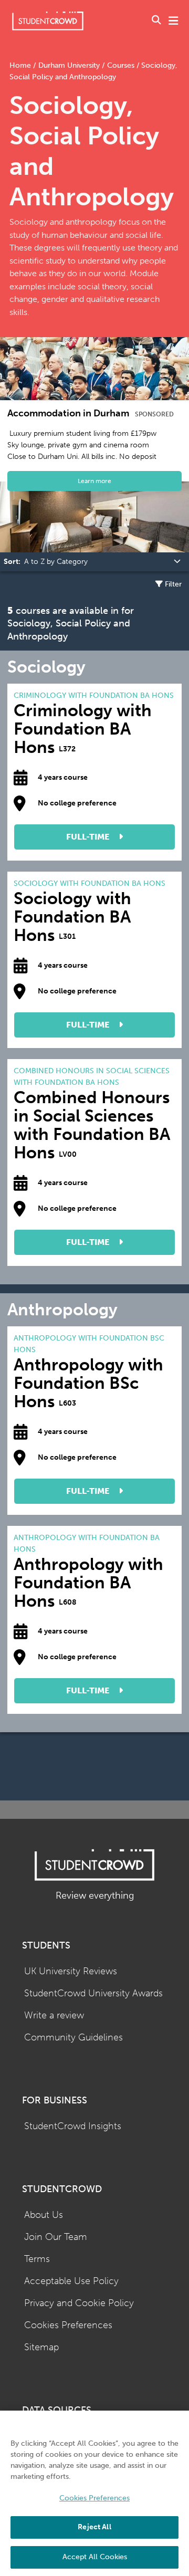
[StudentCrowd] (48, 21)
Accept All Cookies (95, 2557)
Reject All (94, 2527)
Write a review (54, 2015)
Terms (37, 2259)
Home (21, 65)
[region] (94, 2493)
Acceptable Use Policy (71, 2281)
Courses (121, 65)
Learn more (94, 481)
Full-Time (89, 837)
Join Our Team (56, 2237)
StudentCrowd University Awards (93, 1993)
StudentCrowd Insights (73, 2126)
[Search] (156, 21)
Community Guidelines (73, 2038)
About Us (44, 2215)
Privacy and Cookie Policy (79, 2303)
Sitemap (41, 2347)
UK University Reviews (71, 1971)
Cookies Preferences (68, 2325)
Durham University (69, 65)
